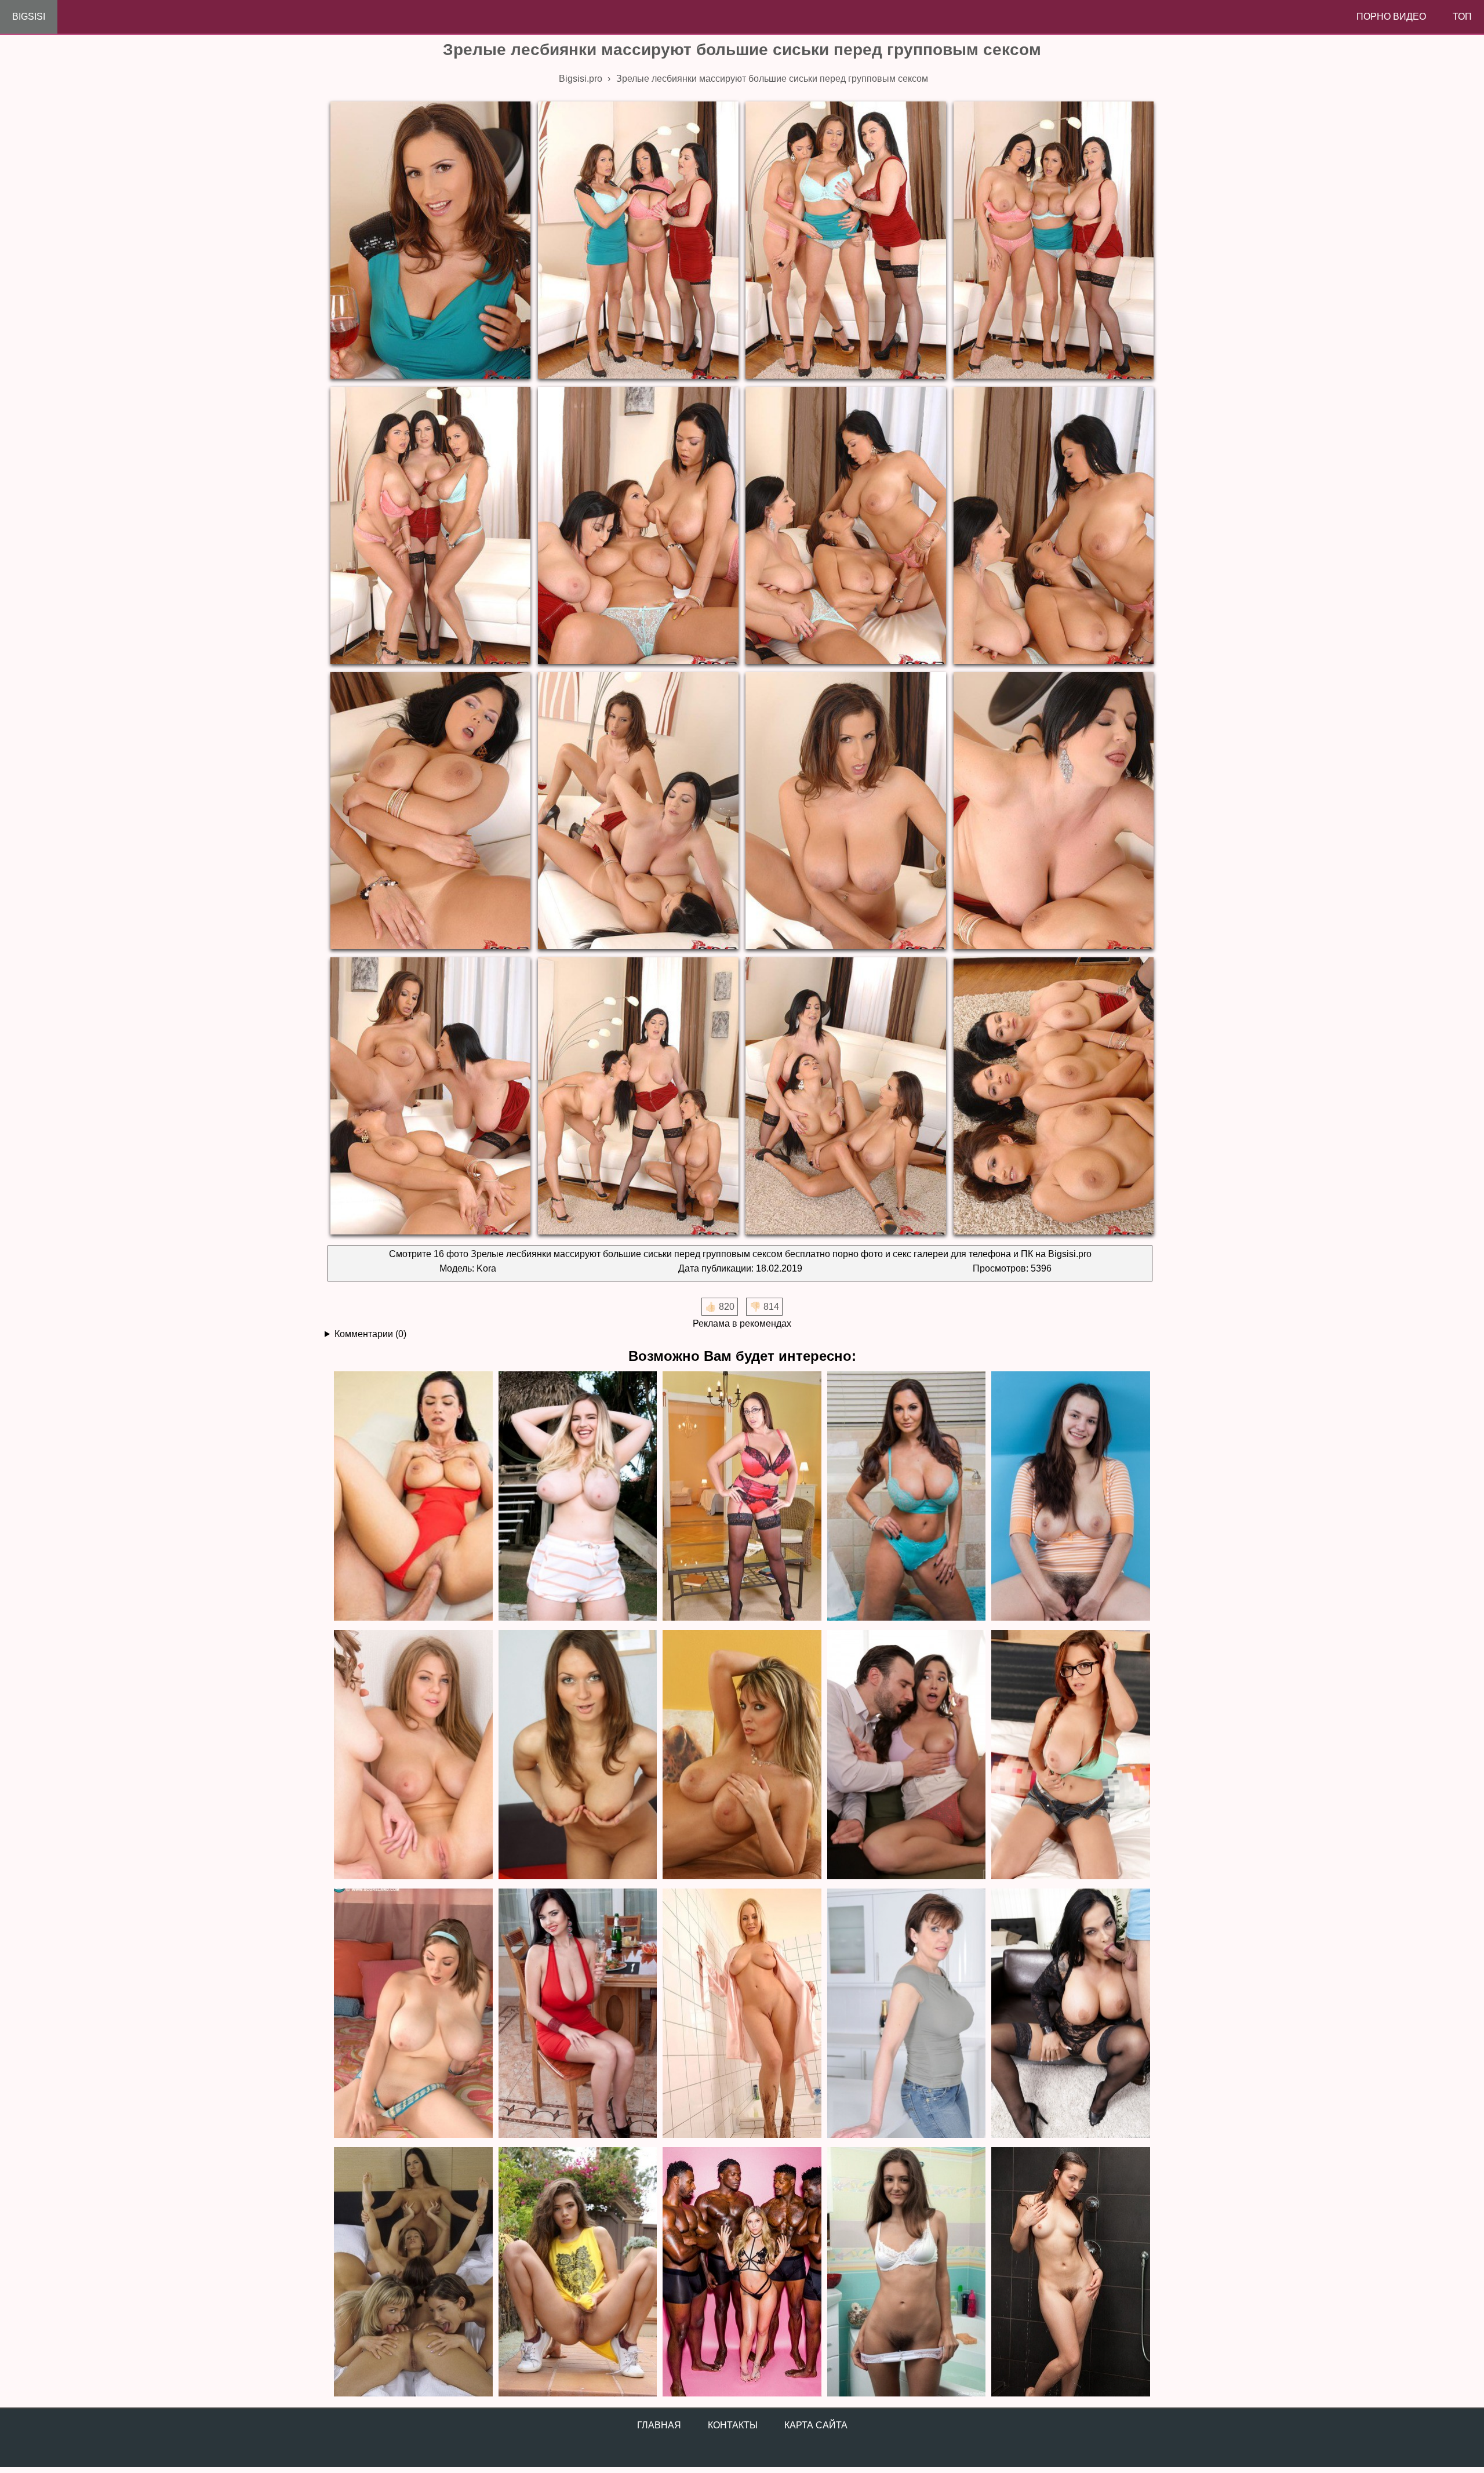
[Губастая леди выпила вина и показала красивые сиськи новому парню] (578, 2014)
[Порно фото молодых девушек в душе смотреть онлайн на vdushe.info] (1071, 2273)
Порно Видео (1391, 17)
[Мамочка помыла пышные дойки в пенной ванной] (907, 1497)
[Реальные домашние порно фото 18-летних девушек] (578, 2273)
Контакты (733, 2425)
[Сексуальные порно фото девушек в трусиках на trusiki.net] (907, 2273)
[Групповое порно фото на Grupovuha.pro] (742, 2273)
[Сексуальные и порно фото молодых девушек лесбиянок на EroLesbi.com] (413, 2273)
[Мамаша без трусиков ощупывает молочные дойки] (742, 1755)
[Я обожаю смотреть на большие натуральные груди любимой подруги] (413, 2014)
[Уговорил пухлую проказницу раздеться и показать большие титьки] (578, 1497)
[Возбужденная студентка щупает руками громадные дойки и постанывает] (1071, 1755)
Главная (659, 2425)
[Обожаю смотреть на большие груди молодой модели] (578, 1755)
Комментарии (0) (370, 1334)
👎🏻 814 (764, 1307)
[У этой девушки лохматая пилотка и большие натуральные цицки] (1071, 1497)
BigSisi (29, 17)
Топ (1462, 17)
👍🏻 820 (720, 1307)
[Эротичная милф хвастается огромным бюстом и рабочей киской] (742, 1497)
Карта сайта (816, 2425)
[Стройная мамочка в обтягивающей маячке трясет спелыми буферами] (907, 2014)
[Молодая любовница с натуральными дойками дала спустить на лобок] (907, 1755)
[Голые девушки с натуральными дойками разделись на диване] (413, 1755)
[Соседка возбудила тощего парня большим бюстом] (413, 1497)
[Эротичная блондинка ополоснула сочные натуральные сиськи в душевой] (742, 2014)
